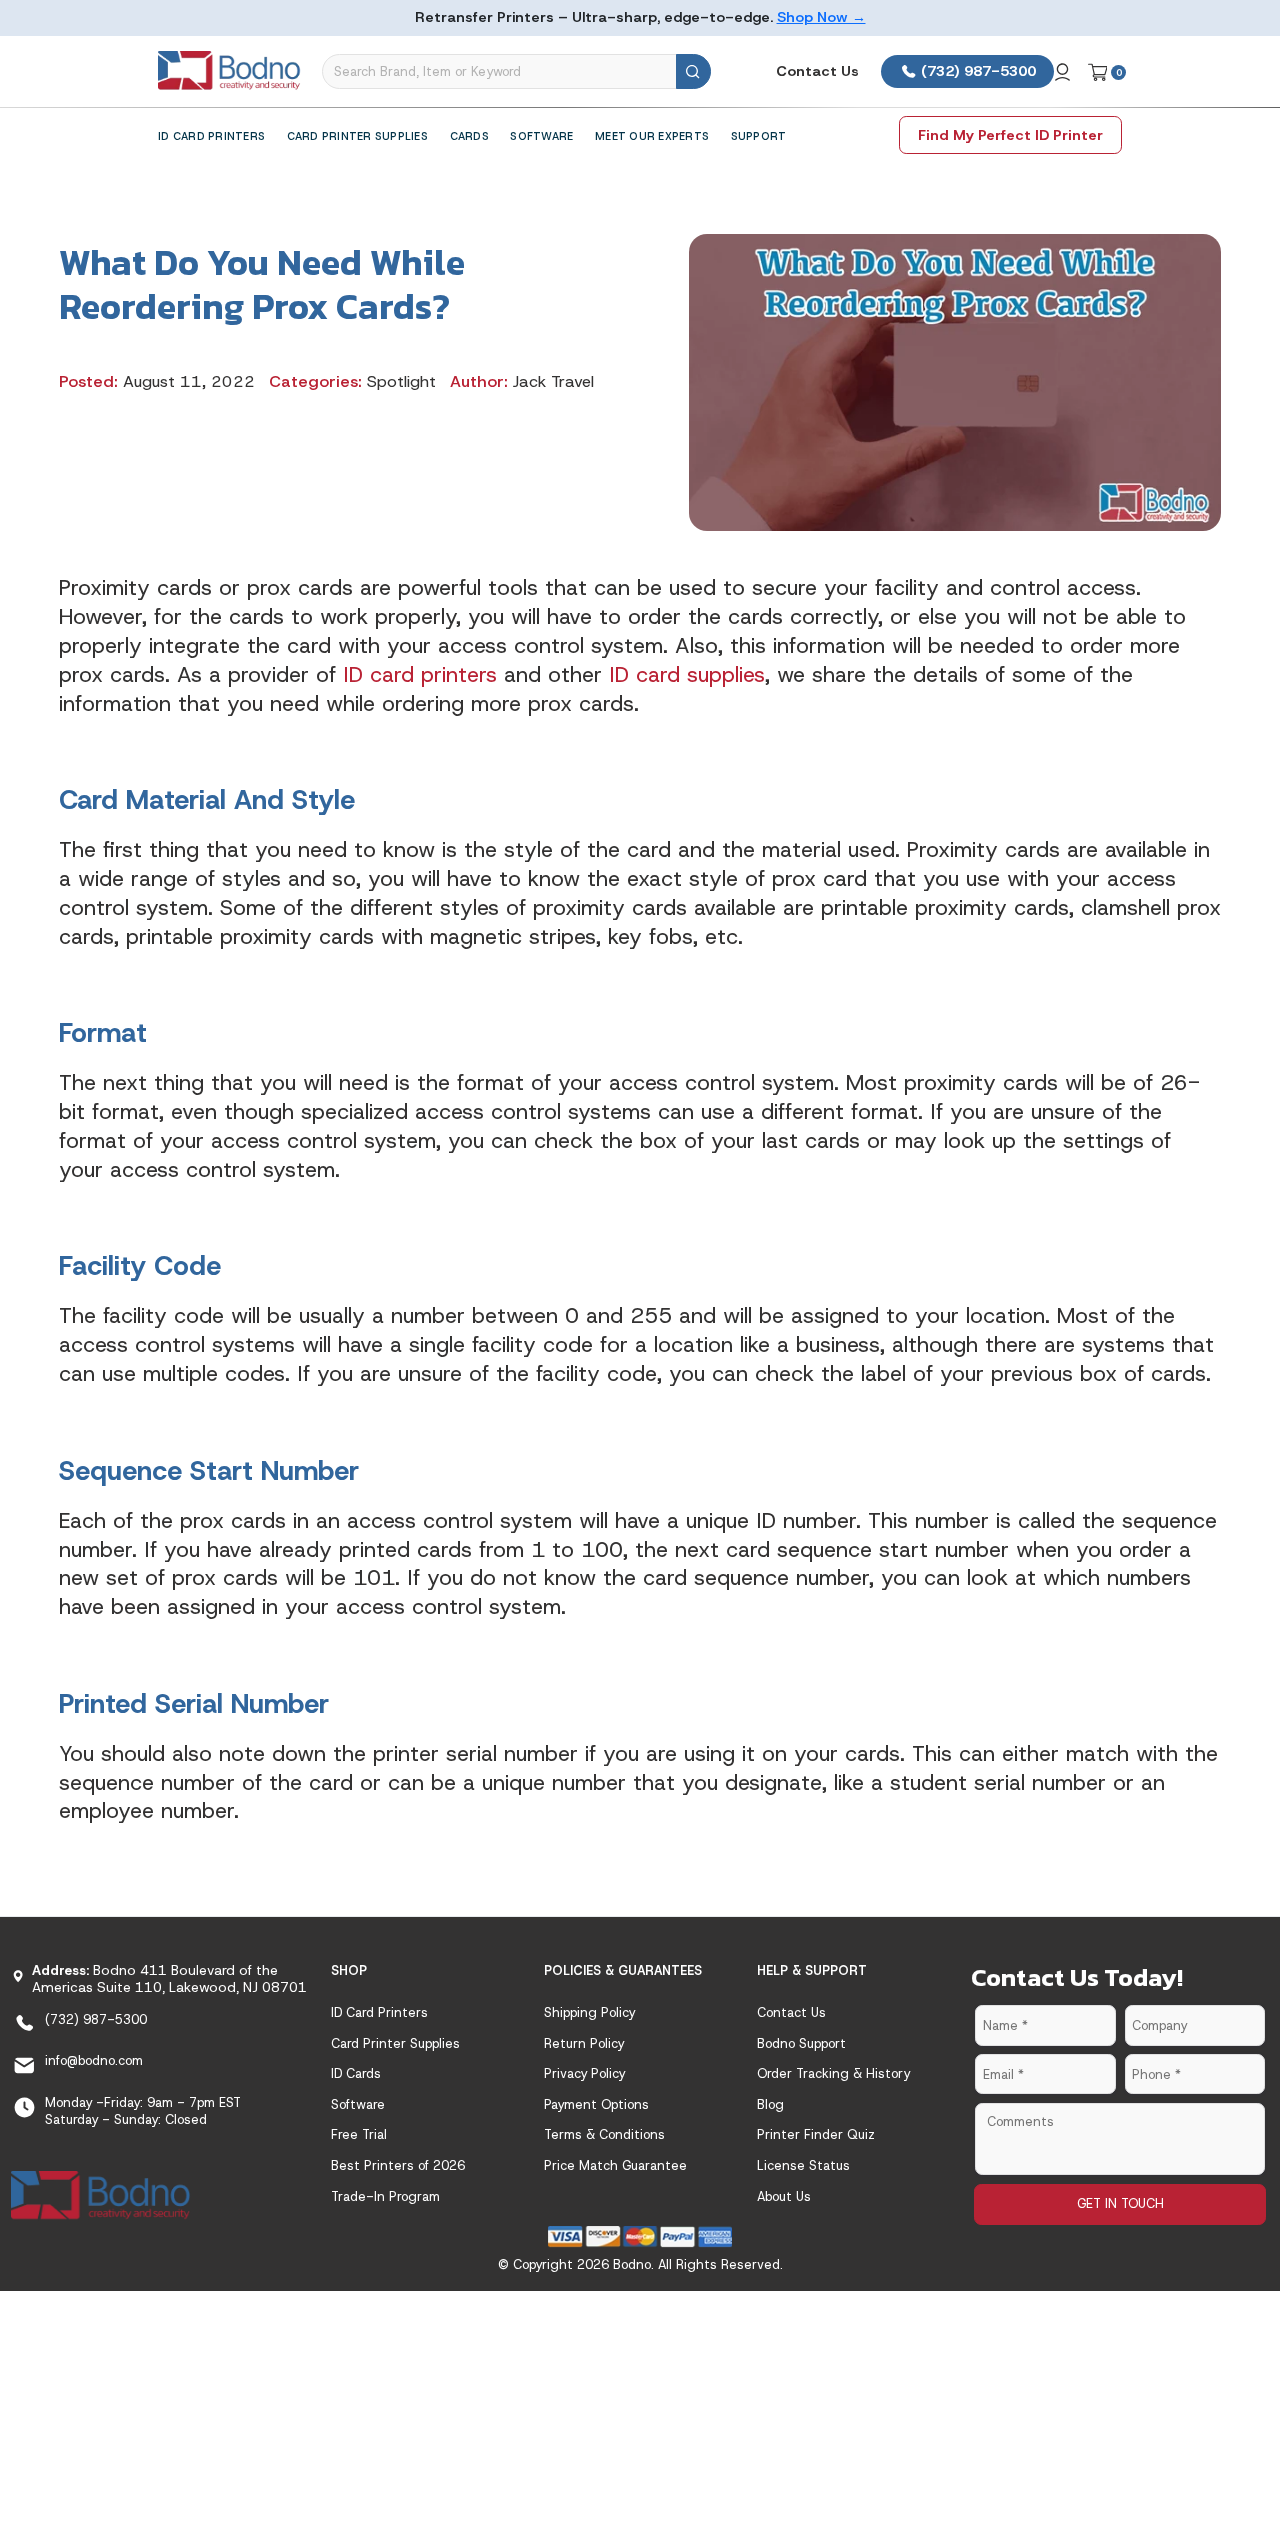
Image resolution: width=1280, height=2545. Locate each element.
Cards (469, 136)
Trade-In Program (385, 2196)
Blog (770, 2104)
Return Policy (584, 2043)
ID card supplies (687, 674)
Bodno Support (801, 2043)
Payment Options (596, 2104)
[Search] (693, 71)
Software (541, 136)
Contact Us (817, 71)
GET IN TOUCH (1120, 2203)
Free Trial (359, 2134)
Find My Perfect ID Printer (1010, 135)
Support (759, 136)
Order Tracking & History (833, 2073)
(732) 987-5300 (976, 71)
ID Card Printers (211, 136)
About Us (784, 2196)
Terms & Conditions (604, 2134)
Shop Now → (821, 17)
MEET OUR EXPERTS (652, 136)
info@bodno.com (94, 2060)
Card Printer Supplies (357, 136)
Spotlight (401, 381)
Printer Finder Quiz (816, 2134)
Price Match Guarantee (615, 2165)
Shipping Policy (589, 2012)
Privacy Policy (584, 2073)
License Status (803, 2165)
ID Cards (356, 2073)
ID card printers (420, 674)
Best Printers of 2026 (398, 2165)
